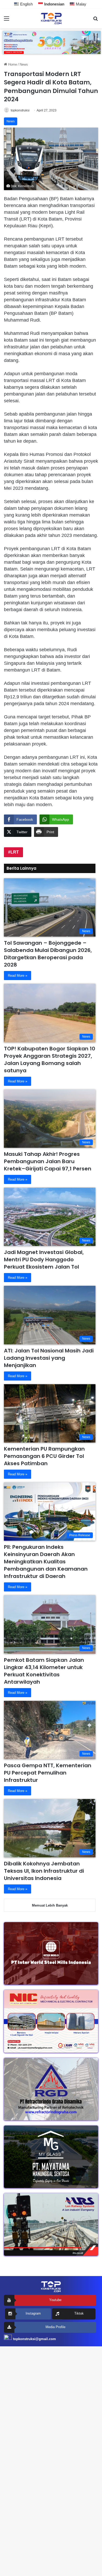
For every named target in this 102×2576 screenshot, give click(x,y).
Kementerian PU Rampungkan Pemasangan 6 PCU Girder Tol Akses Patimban (44, 1456)
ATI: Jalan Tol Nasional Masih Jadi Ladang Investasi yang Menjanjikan (49, 1358)
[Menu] (7, 20)
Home (12, 64)
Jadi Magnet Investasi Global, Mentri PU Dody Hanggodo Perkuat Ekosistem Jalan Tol (44, 1259)
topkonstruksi (20, 110)
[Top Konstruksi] (51, 18)
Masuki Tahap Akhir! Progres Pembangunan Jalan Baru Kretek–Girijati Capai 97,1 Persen (48, 1161)
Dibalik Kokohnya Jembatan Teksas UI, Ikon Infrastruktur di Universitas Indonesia (44, 1871)
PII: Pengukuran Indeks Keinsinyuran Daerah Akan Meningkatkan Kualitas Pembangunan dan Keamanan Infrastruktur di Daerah (46, 1562)
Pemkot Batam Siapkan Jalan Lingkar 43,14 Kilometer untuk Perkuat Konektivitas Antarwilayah (44, 1671)
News (24, 64)
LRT (15, 852)
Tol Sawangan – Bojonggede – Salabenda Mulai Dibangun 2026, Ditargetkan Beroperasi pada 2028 (48, 954)
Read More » (18, 976)
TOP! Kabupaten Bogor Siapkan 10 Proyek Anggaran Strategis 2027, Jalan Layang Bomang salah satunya (50, 1060)
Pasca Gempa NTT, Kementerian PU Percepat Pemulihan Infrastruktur (48, 1773)
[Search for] (95, 20)
